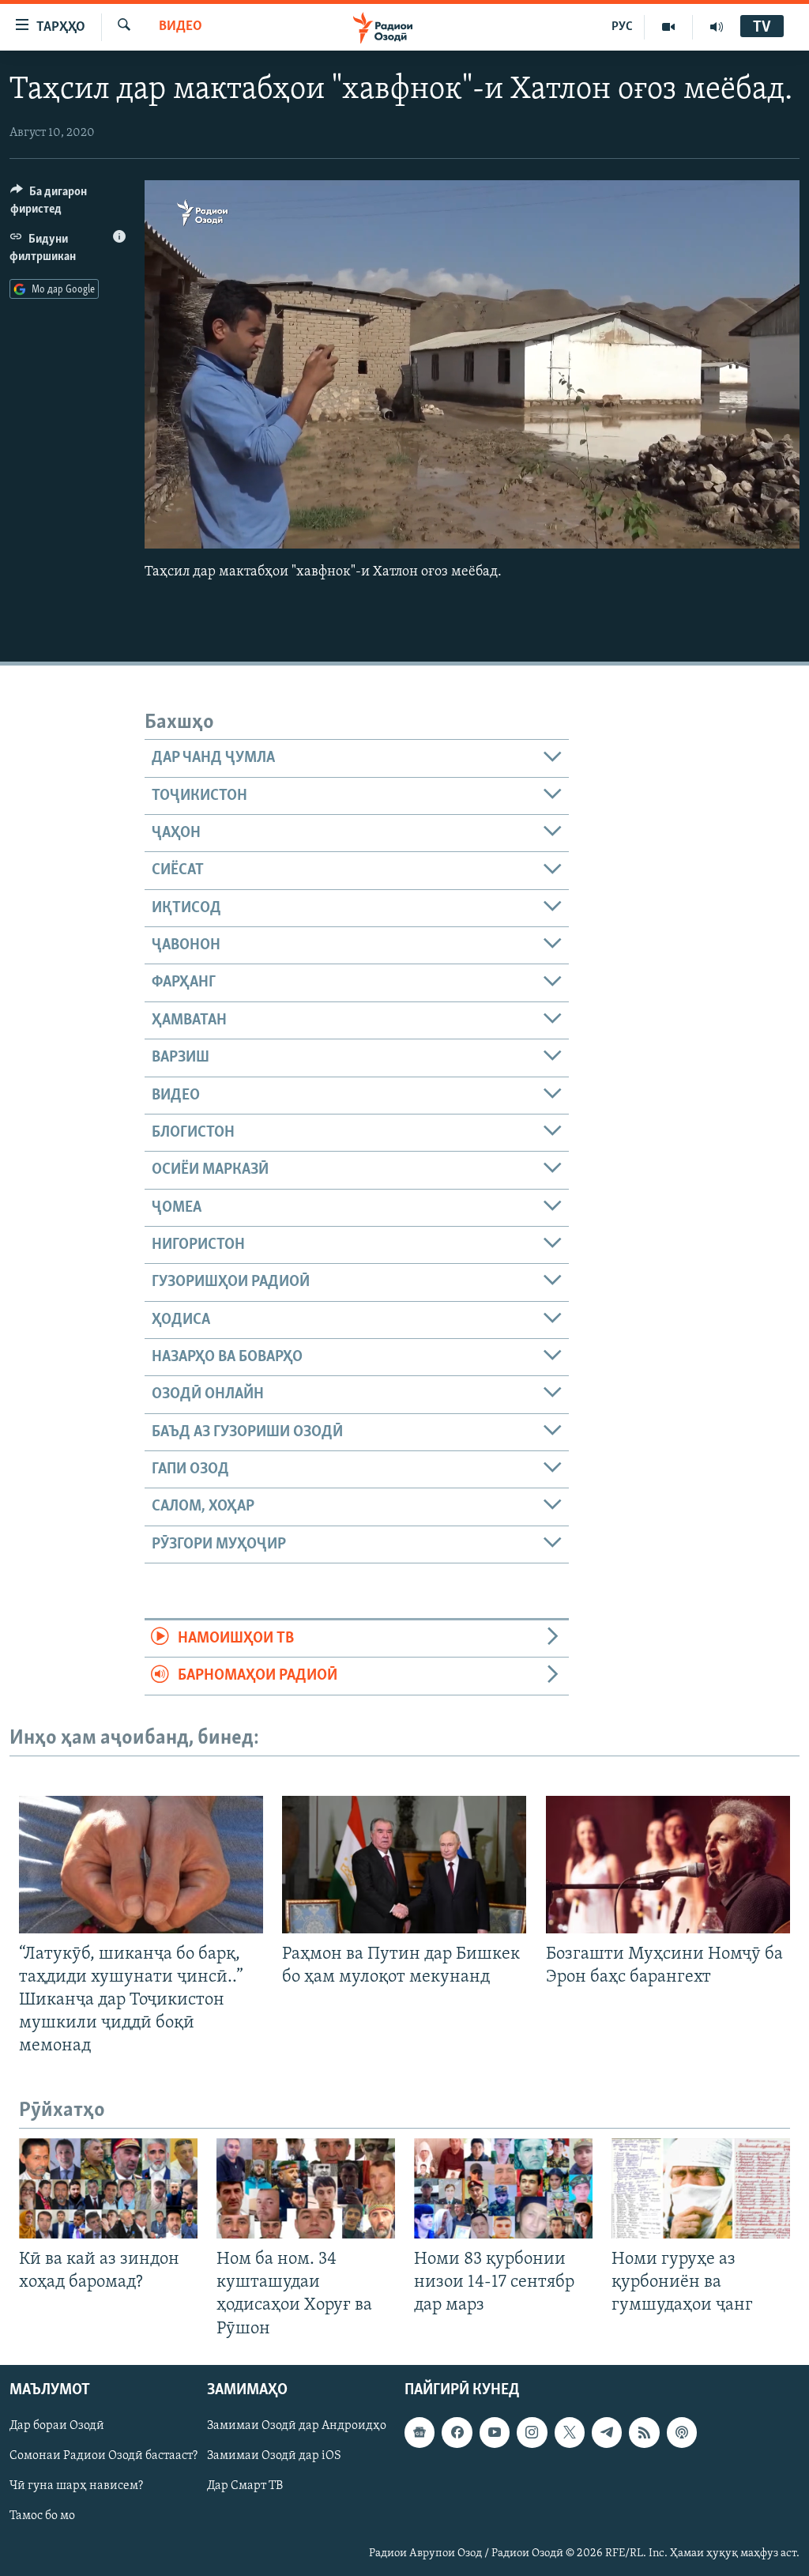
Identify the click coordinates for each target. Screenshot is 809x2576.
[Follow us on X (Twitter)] (570, 2432)
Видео (181, 27)
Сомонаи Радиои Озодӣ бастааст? (103, 2456)
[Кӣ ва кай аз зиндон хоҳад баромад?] (108, 2188)
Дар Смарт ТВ (245, 2486)
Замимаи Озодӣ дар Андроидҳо (297, 2426)
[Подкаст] (682, 2432)
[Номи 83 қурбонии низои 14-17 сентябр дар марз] (503, 2188)
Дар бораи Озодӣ (57, 2426)
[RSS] (644, 2432)
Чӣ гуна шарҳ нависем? (76, 2486)
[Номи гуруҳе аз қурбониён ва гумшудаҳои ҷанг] (701, 2188)
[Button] (68, 204)
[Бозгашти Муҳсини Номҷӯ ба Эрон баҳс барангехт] (668, 1865)
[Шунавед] (717, 27)
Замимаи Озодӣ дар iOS (274, 2456)
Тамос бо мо (42, 2516)
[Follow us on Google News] (420, 2432)
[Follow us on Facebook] (457, 2432)
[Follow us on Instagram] (532, 2432)
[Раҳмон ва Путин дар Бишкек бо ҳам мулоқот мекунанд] (404, 1865)
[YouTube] (669, 27)
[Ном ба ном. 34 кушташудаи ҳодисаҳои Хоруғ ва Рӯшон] (306, 2188)
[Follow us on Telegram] (607, 2432)
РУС (622, 27)
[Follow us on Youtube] (495, 2432)
